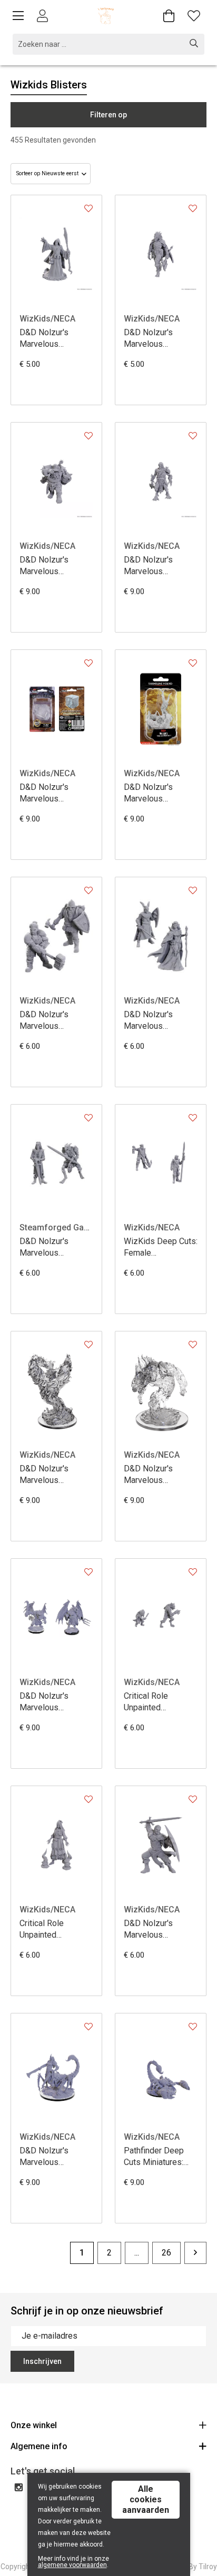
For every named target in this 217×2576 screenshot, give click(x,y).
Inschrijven (42, 2361)
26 (166, 2253)
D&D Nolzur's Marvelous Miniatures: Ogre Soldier (50, 566)
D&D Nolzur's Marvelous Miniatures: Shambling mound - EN (159, 793)
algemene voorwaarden (72, 2565)
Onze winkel (34, 2425)
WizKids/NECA (47, 319)
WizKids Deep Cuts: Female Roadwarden (161, 1247)
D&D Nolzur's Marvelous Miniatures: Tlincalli (55, 2157)
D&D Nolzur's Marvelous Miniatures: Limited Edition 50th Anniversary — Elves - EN (159, 1021)
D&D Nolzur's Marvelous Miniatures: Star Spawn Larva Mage (55, 339)
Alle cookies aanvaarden (146, 2499)
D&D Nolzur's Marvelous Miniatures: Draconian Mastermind (148, 566)
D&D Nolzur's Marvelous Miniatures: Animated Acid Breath (150, 1475)
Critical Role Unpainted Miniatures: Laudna (54, 1930)
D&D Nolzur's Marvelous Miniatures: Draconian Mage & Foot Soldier (53, 1702)
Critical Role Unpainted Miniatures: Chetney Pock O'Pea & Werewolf (160, 1702)
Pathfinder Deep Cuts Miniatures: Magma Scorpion (155, 2157)
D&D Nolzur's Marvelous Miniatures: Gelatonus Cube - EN (51, 793)
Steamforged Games (56, 1227)
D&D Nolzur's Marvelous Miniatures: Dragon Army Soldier (158, 1930)
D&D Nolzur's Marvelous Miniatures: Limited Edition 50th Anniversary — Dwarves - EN (55, 1021)
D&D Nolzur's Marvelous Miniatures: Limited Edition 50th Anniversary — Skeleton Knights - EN (55, 1247)
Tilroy (208, 2567)
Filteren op (108, 115)
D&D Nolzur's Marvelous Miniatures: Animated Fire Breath (45, 1475)
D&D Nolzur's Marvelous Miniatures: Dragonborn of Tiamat (150, 339)
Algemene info (39, 2446)
